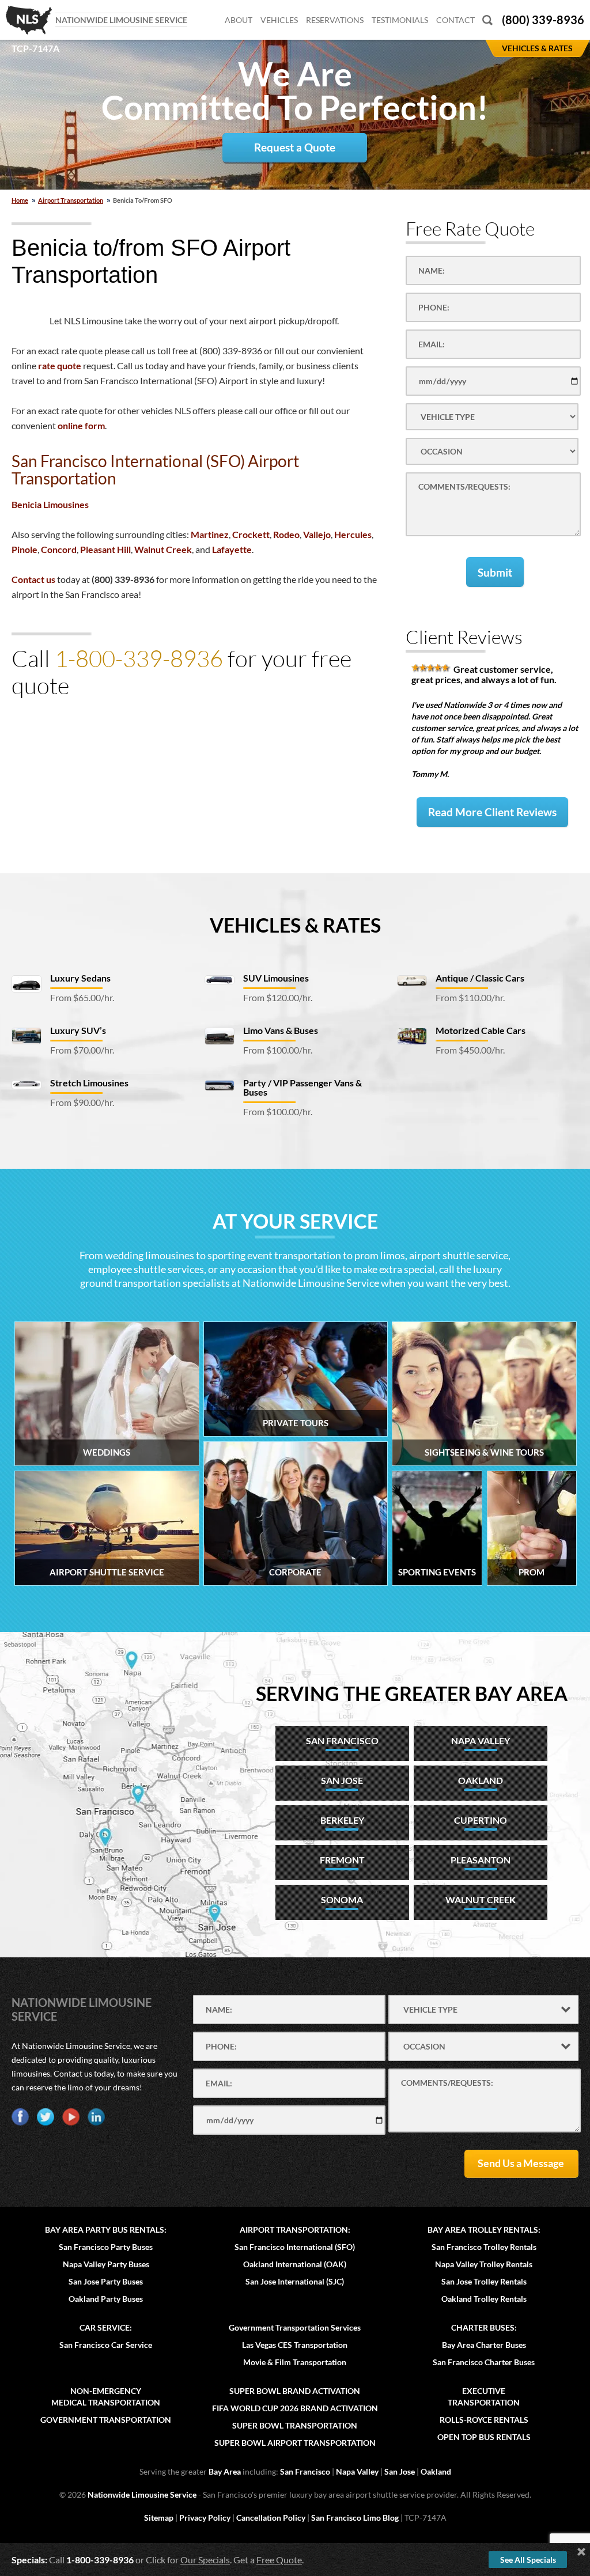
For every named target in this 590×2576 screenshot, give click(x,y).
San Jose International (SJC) (295, 2281)
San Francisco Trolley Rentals (484, 2247)
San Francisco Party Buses (106, 2247)
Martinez (210, 534)
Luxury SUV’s (78, 1030)
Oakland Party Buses (106, 2299)
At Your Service (295, 1221)
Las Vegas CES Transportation (295, 2345)
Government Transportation (106, 2420)
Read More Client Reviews (492, 812)
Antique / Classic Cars (480, 978)
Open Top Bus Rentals (484, 2437)
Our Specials (205, 2560)
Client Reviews (464, 637)
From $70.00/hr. (82, 1050)
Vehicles (279, 20)
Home (20, 200)
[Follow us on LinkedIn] (96, 2117)
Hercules (353, 534)
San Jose (400, 2471)
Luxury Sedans (80, 978)
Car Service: (106, 2327)
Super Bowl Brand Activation (295, 2391)
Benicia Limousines (50, 504)
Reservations (335, 20)
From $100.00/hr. (278, 1050)
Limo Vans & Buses (281, 1030)
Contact (455, 20)
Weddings (107, 1452)
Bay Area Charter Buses (484, 2345)
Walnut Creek (163, 549)
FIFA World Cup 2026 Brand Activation (295, 2408)
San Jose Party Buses (106, 2281)
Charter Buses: (484, 2327)
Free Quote (279, 2560)
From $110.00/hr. (470, 997)
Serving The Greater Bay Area (412, 1693)
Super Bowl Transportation (295, 2425)
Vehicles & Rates (295, 925)
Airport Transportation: (295, 2230)
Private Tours (296, 1423)
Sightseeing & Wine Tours (484, 1452)
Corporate (295, 1572)
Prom (532, 1572)
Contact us (33, 579)
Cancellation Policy (271, 2518)
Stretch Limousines (89, 1083)
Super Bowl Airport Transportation (295, 2443)
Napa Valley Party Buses (106, 2264)
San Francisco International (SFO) (295, 2247)
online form (81, 425)
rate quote (60, 365)
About (239, 20)
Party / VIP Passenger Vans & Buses (302, 1087)
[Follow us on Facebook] (20, 2117)
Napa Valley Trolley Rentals (484, 2264)
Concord (59, 549)
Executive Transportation (484, 2397)
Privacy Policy (205, 2518)
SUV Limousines (276, 978)
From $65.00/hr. (82, 997)
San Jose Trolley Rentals (484, 2281)
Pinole (24, 549)
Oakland (436, 2471)
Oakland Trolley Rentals (484, 2299)
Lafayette (232, 549)
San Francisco (305, 2471)
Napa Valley (357, 2471)
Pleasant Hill (105, 549)
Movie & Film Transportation (295, 2362)
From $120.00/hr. (278, 997)
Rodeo (286, 534)
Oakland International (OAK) (295, 2264)
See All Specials (528, 2560)
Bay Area (225, 2471)
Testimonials (400, 20)
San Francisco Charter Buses (484, 2362)
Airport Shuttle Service (107, 1572)
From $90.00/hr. (82, 1102)
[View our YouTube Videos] (71, 2117)
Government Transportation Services (295, 2327)
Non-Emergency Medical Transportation (106, 2397)
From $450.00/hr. (470, 1050)
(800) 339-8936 (543, 20)
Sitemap (159, 2518)
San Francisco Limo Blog (355, 2518)
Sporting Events (437, 1572)
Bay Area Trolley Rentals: (484, 2230)
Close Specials (581, 2552)
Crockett (251, 534)
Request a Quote (295, 147)
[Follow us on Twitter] (46, 2117)
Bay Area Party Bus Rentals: (106, 2230)
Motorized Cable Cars (481, 1030)
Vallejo (317, 534)
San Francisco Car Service (106, 2345)
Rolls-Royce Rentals (484, 2420)
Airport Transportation (71, 200)
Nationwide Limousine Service (142, 2494)
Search (487, 20)
